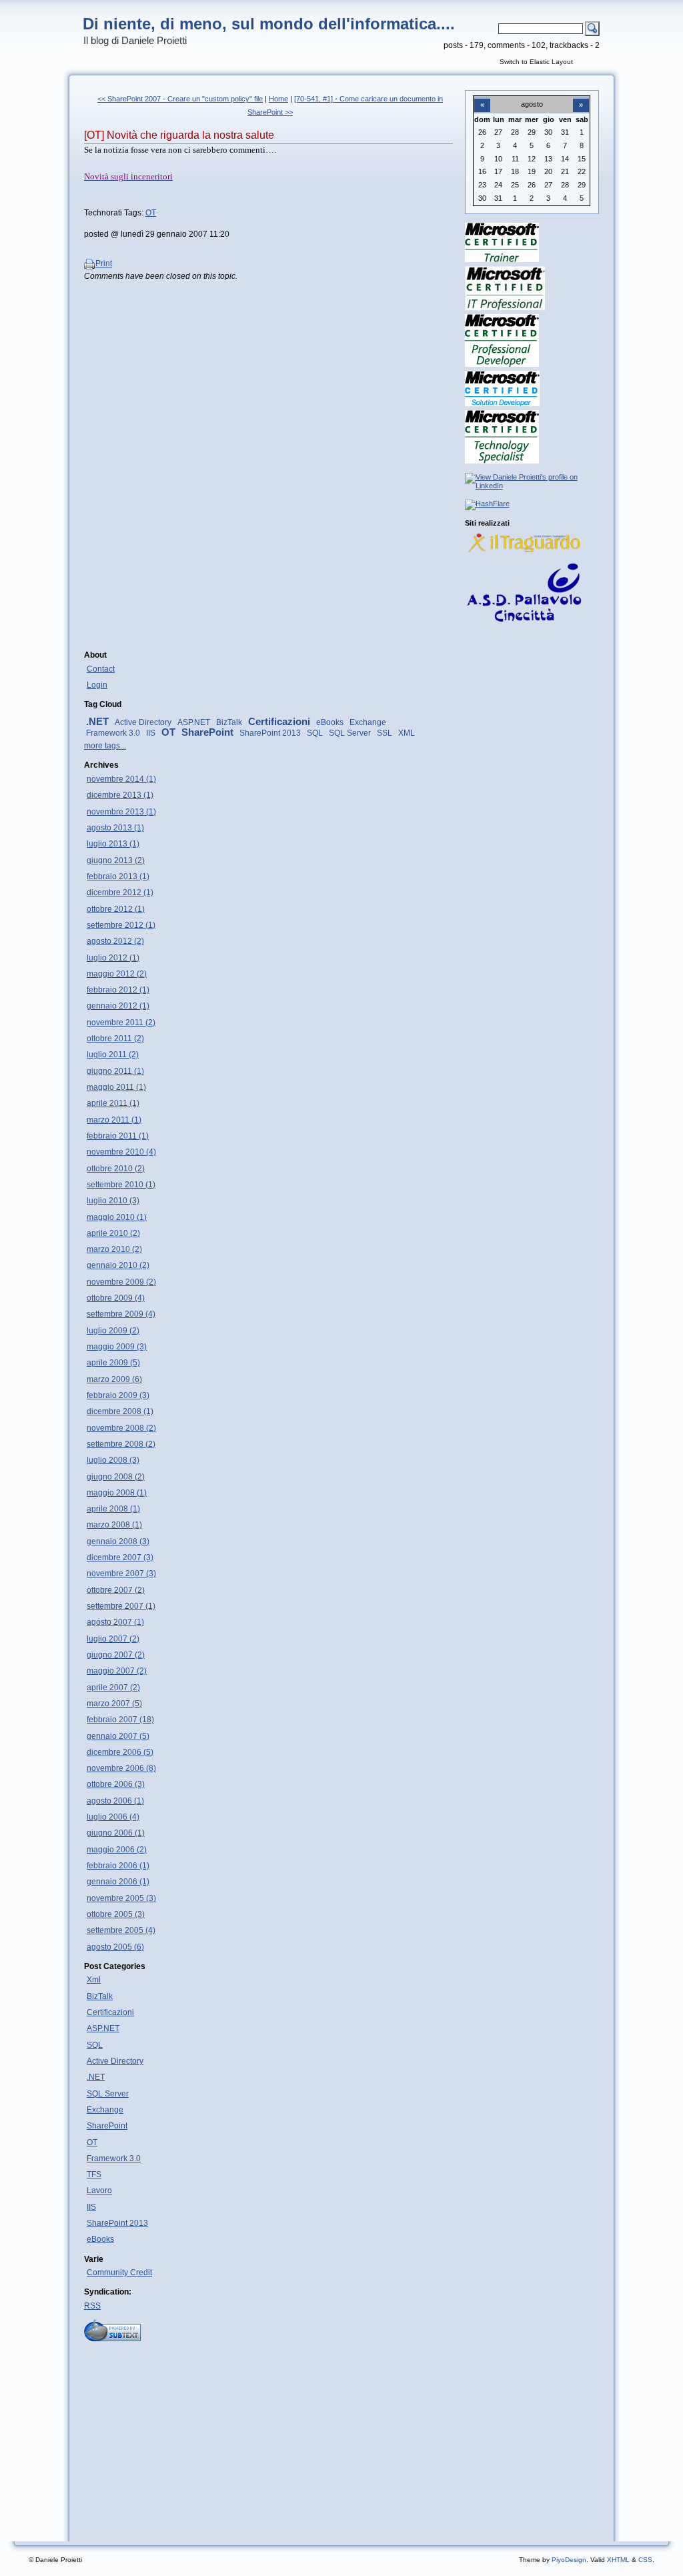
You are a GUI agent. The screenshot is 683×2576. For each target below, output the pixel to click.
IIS (151, 733)
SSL (385, 733)
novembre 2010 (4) (121, 1152)
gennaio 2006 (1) (118, 1882)
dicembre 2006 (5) (120, 1752)
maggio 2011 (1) (116, 1087)
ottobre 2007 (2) (116, 1590)
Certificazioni (279, 722)
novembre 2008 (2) (121, 1428)
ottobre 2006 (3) (116, 1784)
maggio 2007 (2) (117, 1671)
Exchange (368, 722)
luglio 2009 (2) (113, 1331)
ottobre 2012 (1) (116, 909)
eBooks (330, 722)
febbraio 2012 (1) (118, 990)
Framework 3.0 (113, 733)
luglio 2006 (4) (113, 1817)
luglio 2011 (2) (113, 1055)
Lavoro (99, 2190)
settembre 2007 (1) (121, 1606)
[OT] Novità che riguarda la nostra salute (179, 135)
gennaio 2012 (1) (118, 1006)
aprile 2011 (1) (113, 1103)
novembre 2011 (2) (121, 1023)
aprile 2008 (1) (113, 1509)
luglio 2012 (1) (113, 958)
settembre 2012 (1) (121, 925)
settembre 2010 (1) (121, 1185)
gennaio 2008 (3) (118, 1541)
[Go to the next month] (581, 97)
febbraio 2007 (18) (120, 1720)
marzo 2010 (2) (114, 1249)
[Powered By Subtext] (112, 2339)
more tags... (105, 746)
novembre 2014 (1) (121, 779)
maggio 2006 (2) (117, 1850)
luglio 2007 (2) (113, 1639)
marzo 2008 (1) (114, 1525)
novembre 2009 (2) (121, 1282)
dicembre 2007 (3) (120, 1557)
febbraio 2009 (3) (118, 1395)
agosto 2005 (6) (115, 1947)
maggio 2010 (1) (117, 1217)
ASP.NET (194, 722)
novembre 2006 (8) (121, 1768)
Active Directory (143, 722)
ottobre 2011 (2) (115, 1039)
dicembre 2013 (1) (120, 795)
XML (407, 733)
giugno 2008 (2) (116, 1477)
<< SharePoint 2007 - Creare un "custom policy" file (180, 99)
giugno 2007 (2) (116, 1655)
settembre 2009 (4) (121, 1314)
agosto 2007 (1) (115, 1622)
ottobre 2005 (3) (116, 1914)
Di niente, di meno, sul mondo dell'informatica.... (269, 24)
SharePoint (207, 732)
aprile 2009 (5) (113, 1363)
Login (97, 685)
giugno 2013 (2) (116, 860)
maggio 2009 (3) (117, 1347)
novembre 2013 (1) (121, 812)
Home (278, 99)
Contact (101, 669)
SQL (315, 733)
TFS (94, 2174)
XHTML (618, 2560)
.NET (97, 722)
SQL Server (350, 733)
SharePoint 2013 (270, 733)
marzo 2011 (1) (114, 1120)
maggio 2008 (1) (117, 1493)
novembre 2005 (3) (121, 1898)
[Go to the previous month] (482, 97)
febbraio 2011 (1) (118, 1136)
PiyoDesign (569, 2560)
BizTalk (229, 722)
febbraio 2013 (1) (118, 876)
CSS (645, 2560)
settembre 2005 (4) (121, 1930)
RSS (92, 2306)
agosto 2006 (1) (115, 1801)
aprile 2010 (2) (113, 1233)
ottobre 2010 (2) (116, 1169)
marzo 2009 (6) (114, 1379)
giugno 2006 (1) (116, 1833)
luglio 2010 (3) (113, 1201)
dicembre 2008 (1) (120, 1411)
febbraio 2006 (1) (118, 1866)
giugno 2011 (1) (115, 1071)
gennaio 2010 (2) (118, 1265)
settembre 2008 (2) (121, 1444)
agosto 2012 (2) (115, 941)
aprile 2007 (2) (113, 1688)
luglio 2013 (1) (113, 844)
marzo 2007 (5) (114, 1704)
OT (151, 213)
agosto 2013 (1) (115, 828)
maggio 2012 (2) (117, 974)
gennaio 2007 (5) (118, 1736)
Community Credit (119, 2273)
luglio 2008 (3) (113, 1460)
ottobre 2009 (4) (116, 1298)
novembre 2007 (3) (121, 1573)
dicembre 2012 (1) (120, 892)
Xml (94, 1980)
